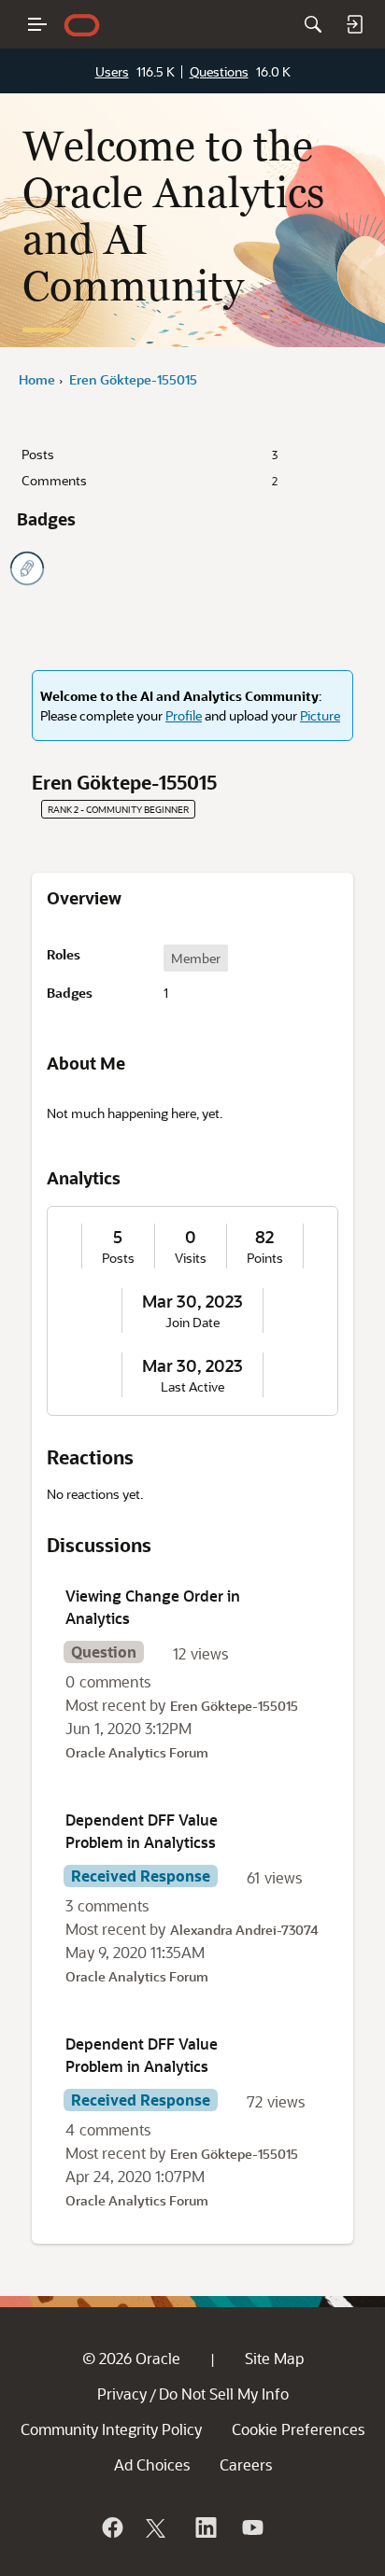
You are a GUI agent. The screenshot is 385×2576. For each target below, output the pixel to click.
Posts (150, 454)
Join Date (192, 1323)
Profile (184, 715)
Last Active (192, 1387)
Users (112, 71)
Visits (191, 1258)
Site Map (274, 2358)
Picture (320, 715)
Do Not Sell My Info (224, 2394)
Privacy (122, 2394)
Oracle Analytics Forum (137, 1752)
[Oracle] (111, 2527)
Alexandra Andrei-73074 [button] (244, 1930)
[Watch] (251, 2527)
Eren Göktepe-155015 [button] (234, 1706)
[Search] (313, 24)
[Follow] (158, 2527)
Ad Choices (152, 2464)
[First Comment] (27, 568)
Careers (246, 2464)
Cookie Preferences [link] (298, 2429)
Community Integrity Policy (111, 2429)
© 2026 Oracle (131, 2358)
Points (265, 1258)
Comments (150, 480)
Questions (219, 71)
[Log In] (354, 24)
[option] (196, 958)
